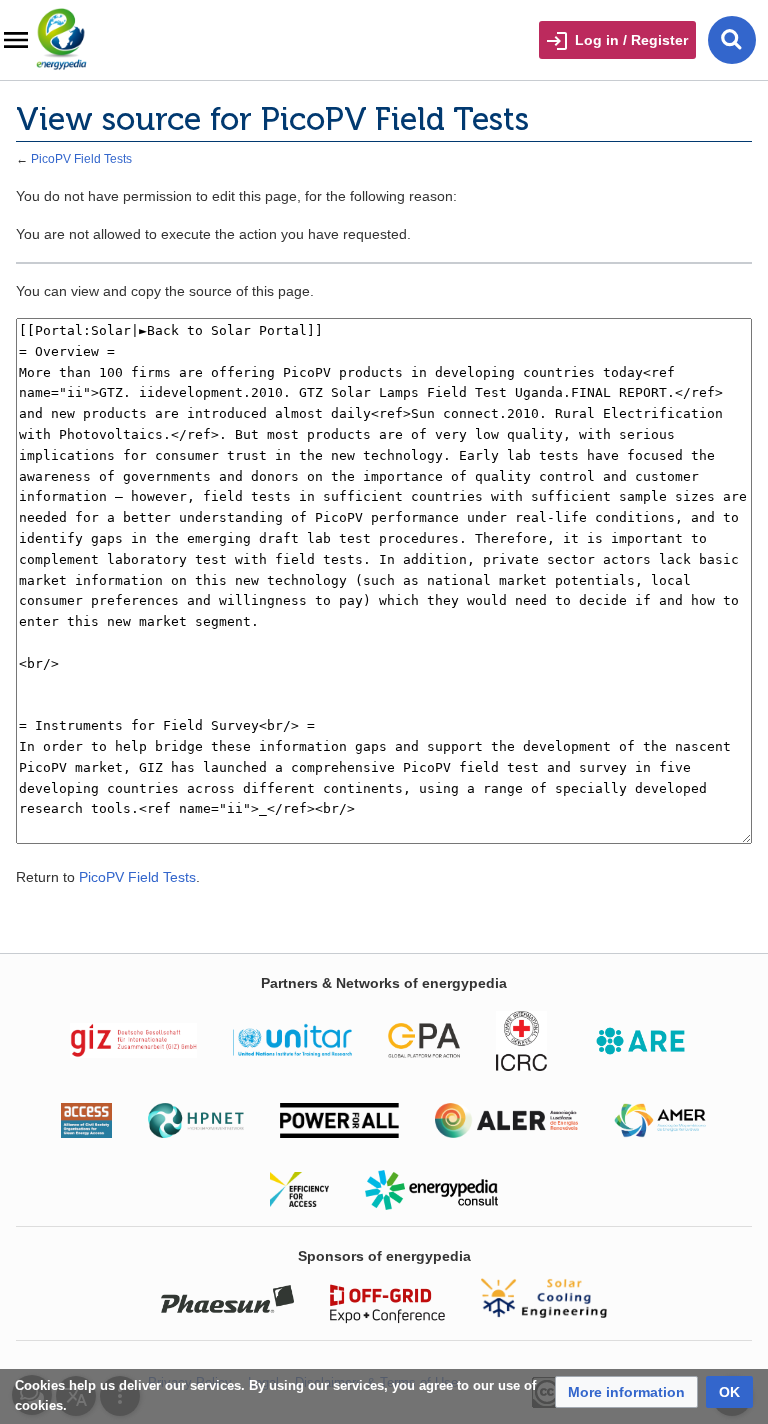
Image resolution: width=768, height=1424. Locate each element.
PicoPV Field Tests (81, 158)
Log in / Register (631, 40)
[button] (626, 1392)
